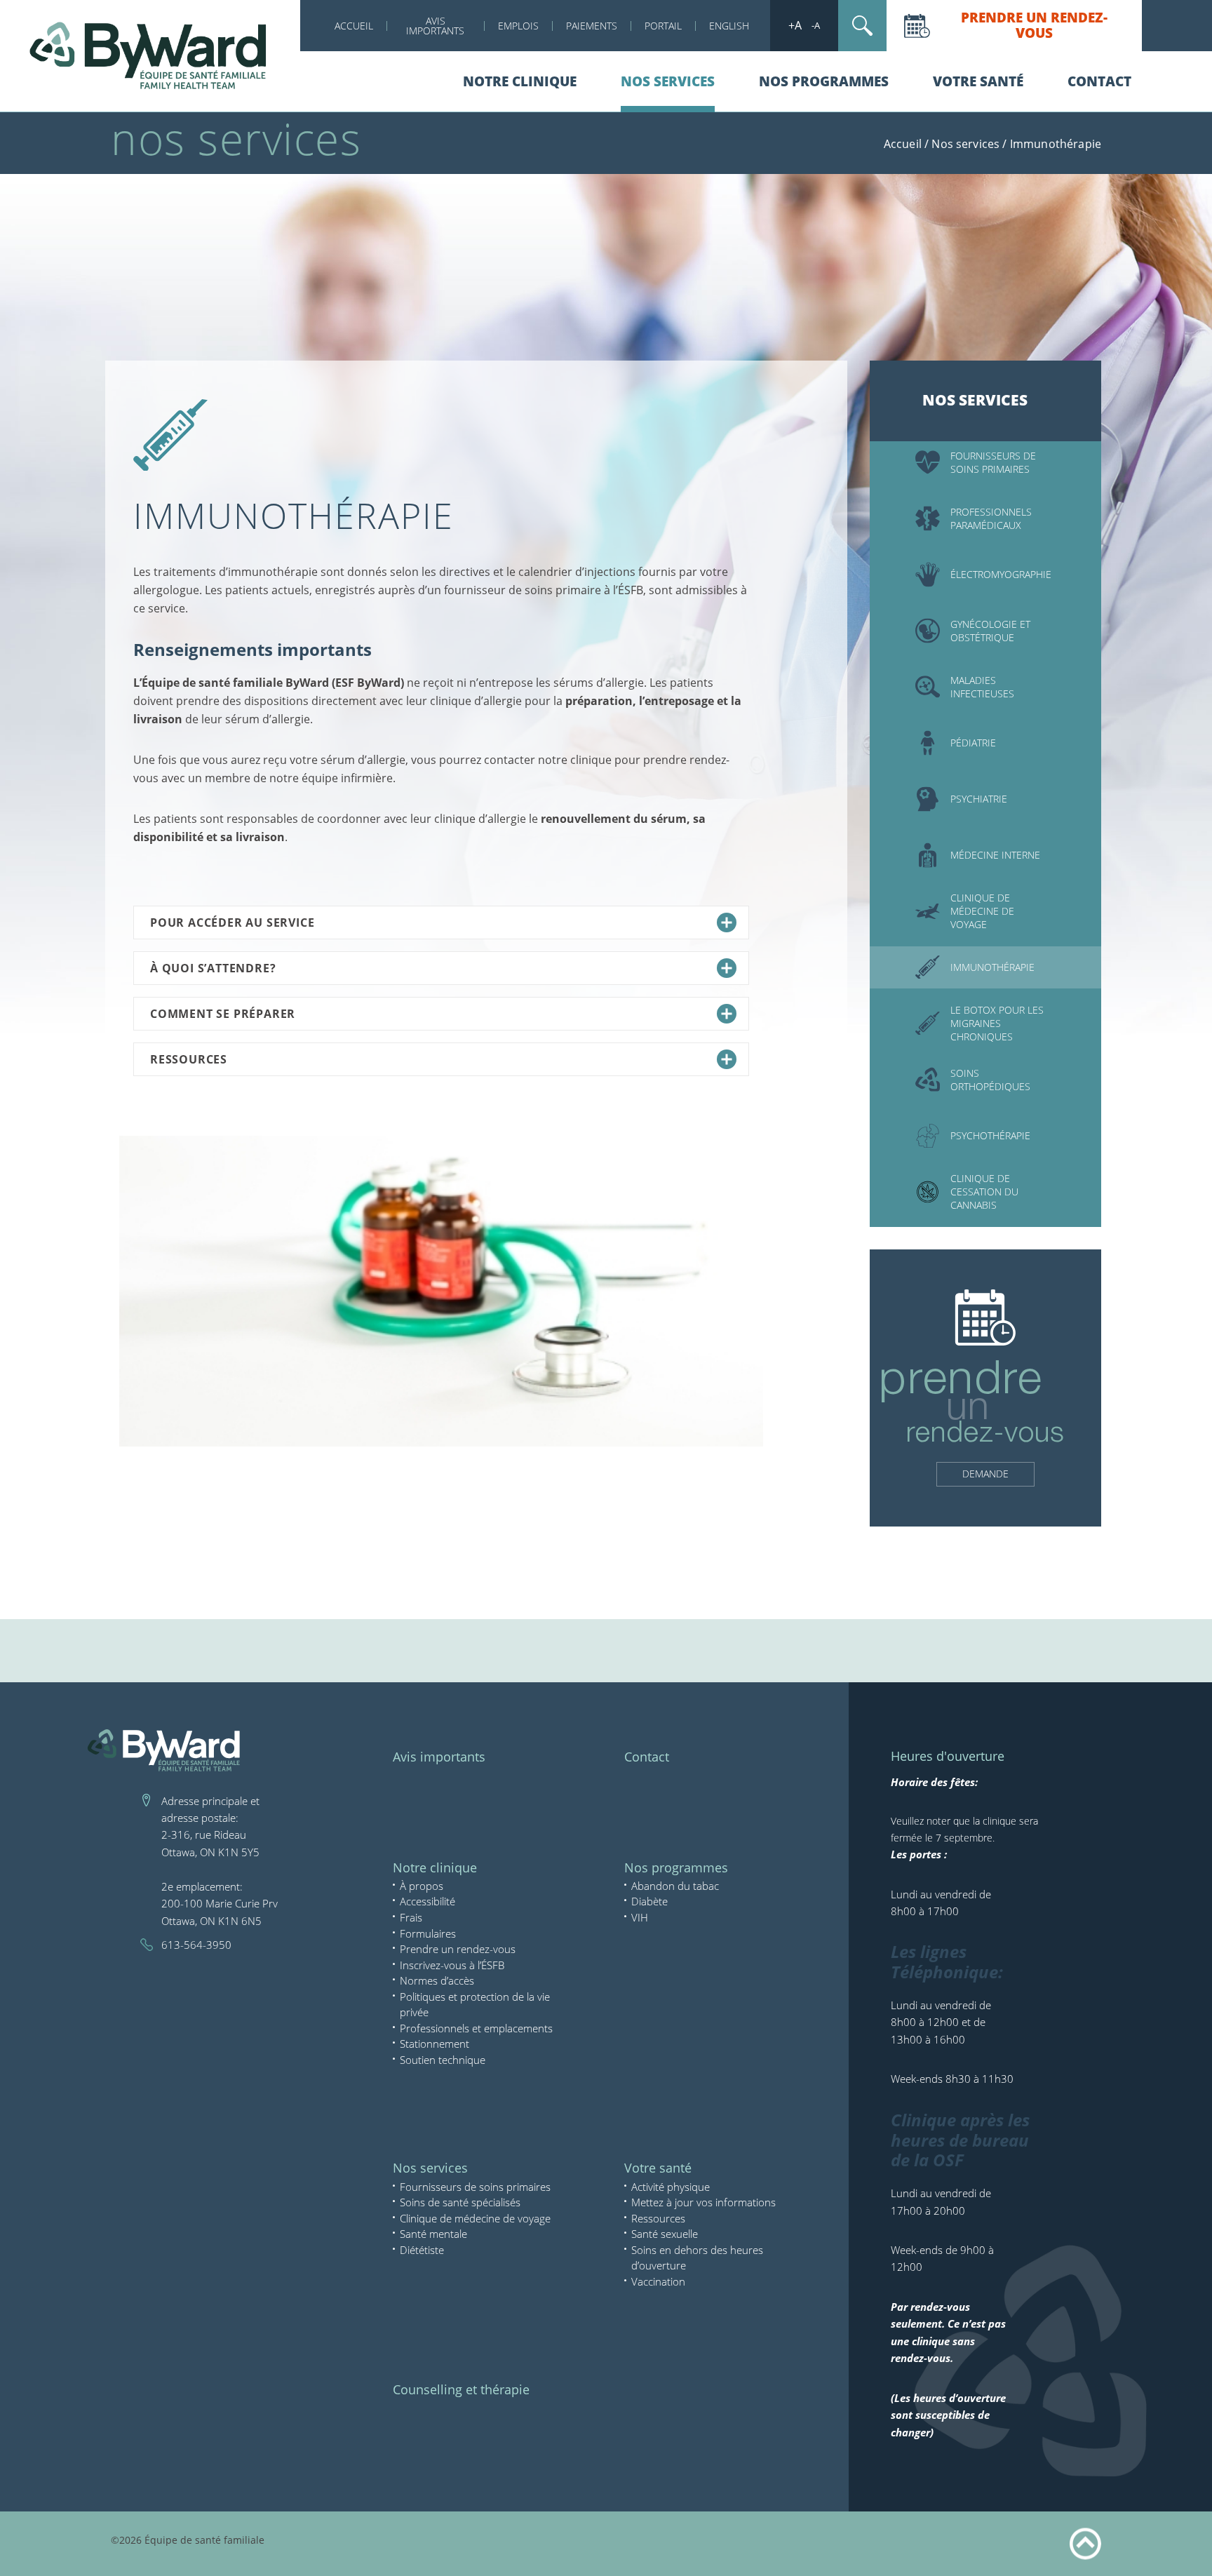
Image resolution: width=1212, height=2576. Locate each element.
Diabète (649, 1901)
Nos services (668, 81)
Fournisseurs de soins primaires (475, 2187)
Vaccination (658, 2281)
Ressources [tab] (189, 1059)
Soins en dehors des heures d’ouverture (697, 2258)
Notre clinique (520, 81)
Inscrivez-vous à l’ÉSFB (452, 1965)
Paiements (592, 26)
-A (816, 25)
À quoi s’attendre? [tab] (213, 968)
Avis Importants (435, 26)
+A (795, 25)
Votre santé (978, 81)
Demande (985, 1474)
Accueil (354, 26)
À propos (422, 1886)
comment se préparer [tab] (223, 1014)
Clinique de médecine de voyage (475, 2218)
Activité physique (671, 2187)
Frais (411, 1917)
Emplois (518, 26)
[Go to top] (1085, 2544)
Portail (663, 26)
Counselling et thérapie (461, 2389)
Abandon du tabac (675, 1886)
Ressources (658, 2218)
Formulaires (428, 1933)
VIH (640, 1917)
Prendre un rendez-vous (1034, 25)
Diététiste (422, 2250)
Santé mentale (433, 2234)
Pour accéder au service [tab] (232, 923)
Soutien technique (443, 2060)
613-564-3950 (196, 1945)
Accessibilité (427, 1901)
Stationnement (435, 2044)
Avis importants (439, 1757)
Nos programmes (824, 81)
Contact (1099, 81)
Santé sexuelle (665, 2234)
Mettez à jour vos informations (703, 2202)
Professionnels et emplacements (476, 2028)
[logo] (150, 55)
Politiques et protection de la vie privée (475, 2005)
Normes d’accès (437, 1980)
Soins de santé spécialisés (460, 2202)
